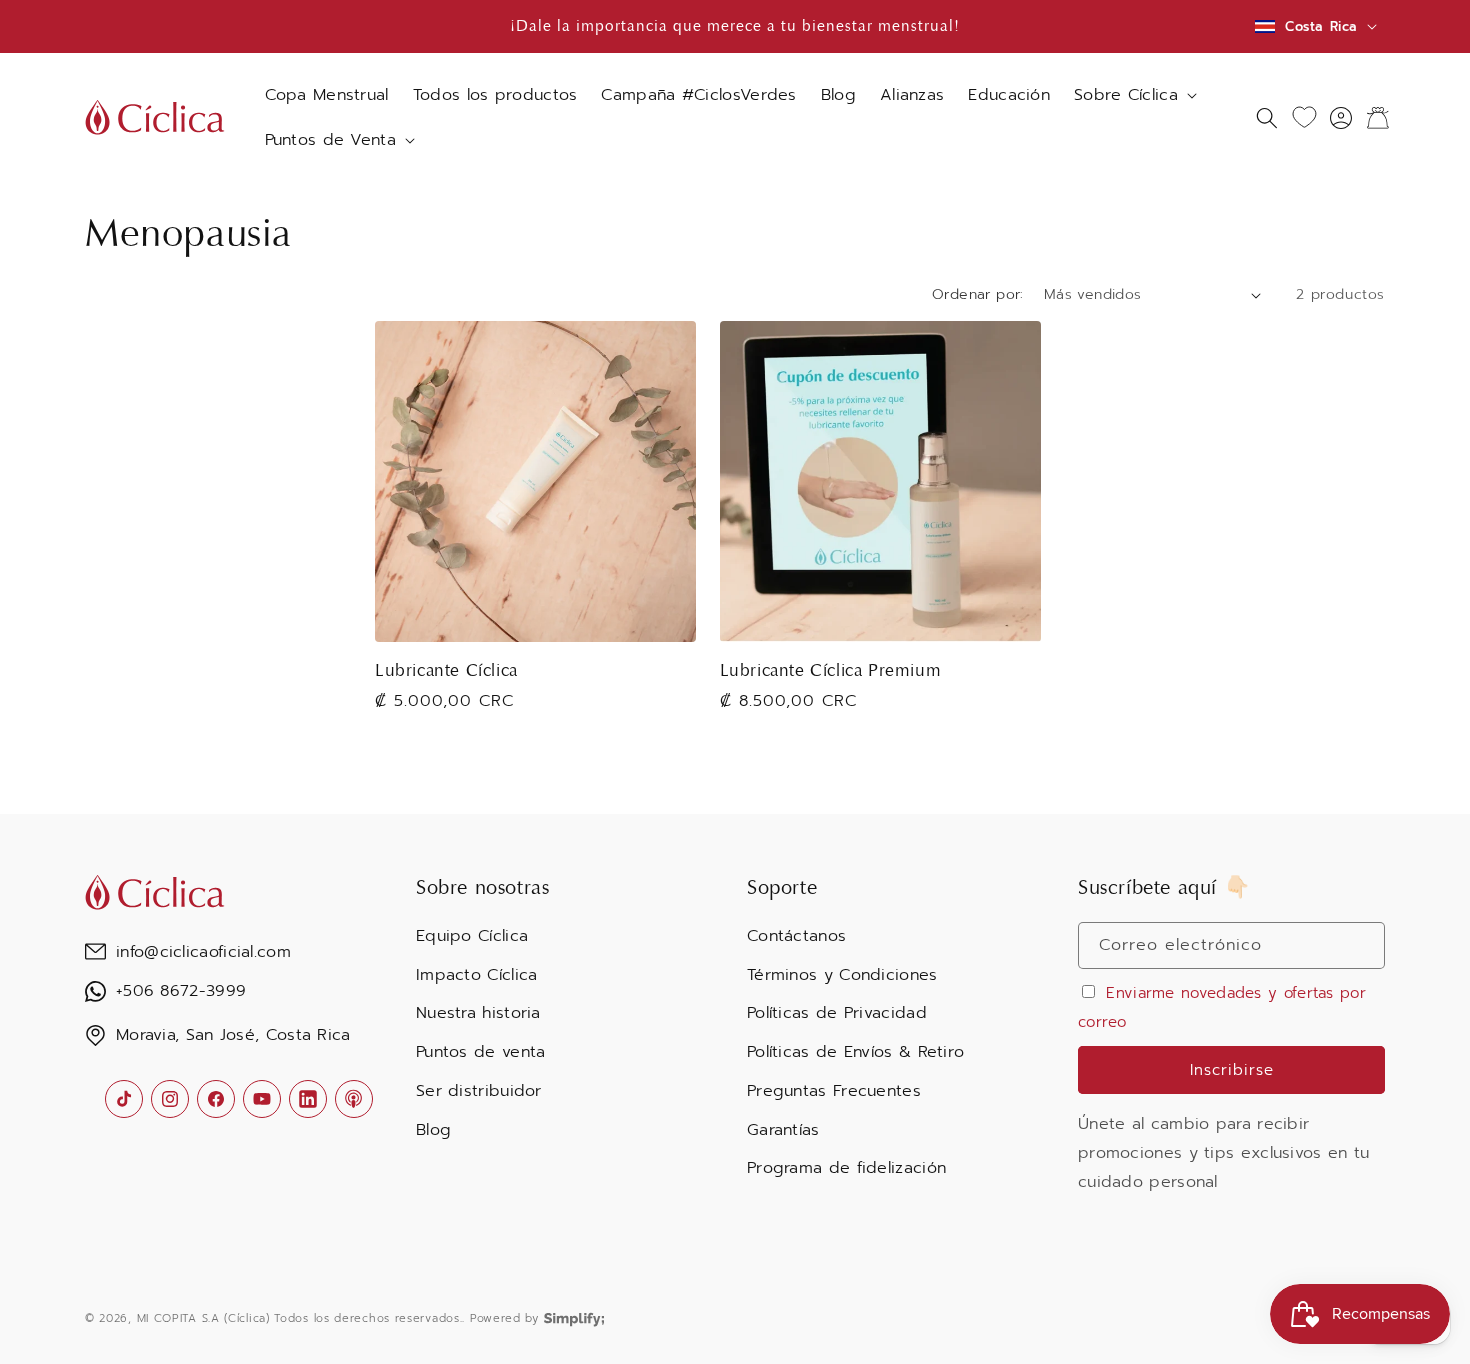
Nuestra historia (478, 1013)
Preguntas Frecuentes (834, 1091)
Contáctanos (796, 936)
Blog (433, 1130)
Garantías (783, 1130)
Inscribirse (1232, 1070)
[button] (1133, 95)
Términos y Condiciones (842, 975)
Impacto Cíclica (477, 975)
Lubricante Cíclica (446, 670)
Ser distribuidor (479, 1091)
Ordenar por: (978, 294)
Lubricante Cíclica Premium (831, 670)
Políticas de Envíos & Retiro (855, 1052)
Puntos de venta (481, 1052)
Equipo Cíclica (472, 936)
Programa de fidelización (846, 1168)
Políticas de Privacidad (837, 1013)
